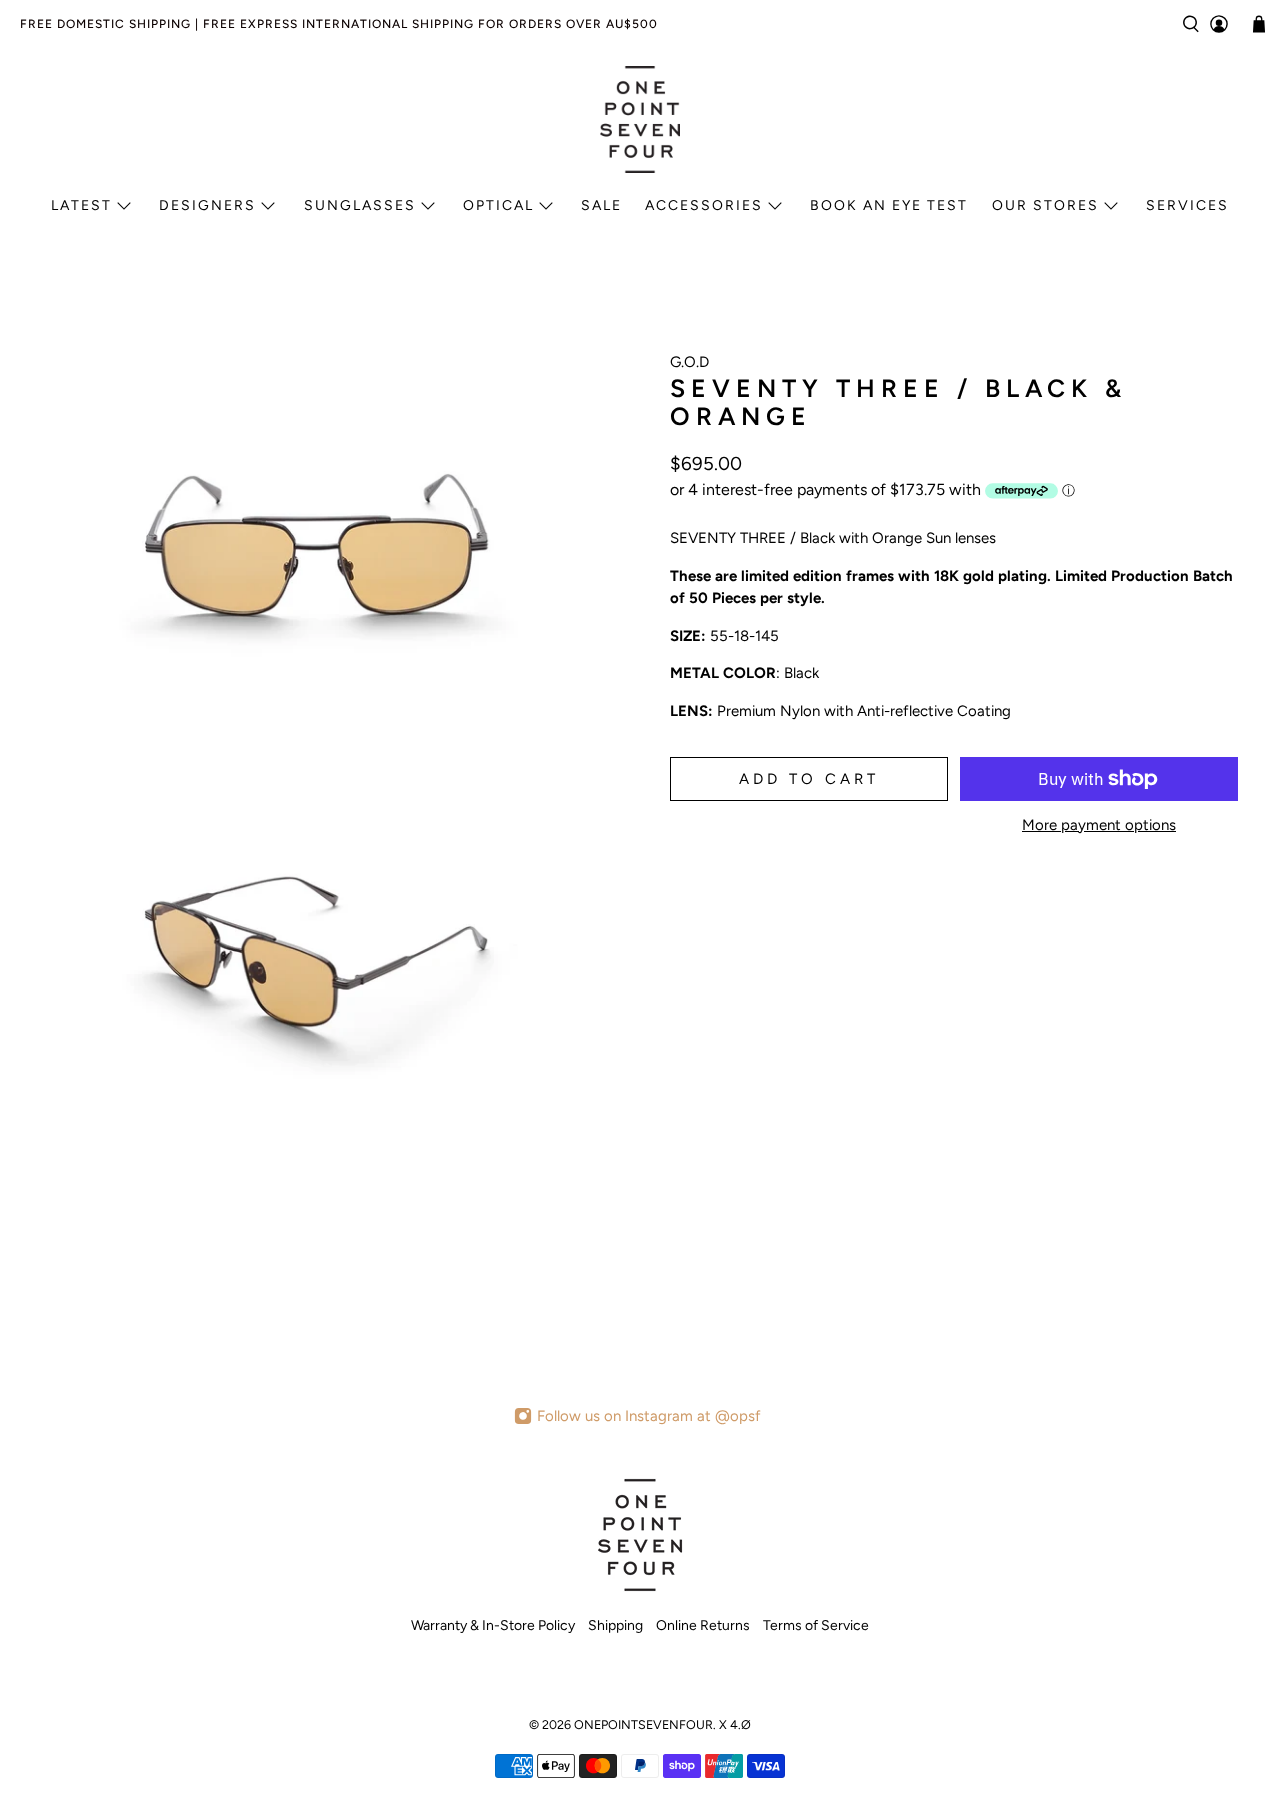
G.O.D (689, 362)
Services (1187, 205)
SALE (601, 205)
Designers (207, 205)
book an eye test (889, 205)
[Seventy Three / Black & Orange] (320, 544)
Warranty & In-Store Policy (493, 1625)
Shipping (615, 1625)
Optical (498, 205)
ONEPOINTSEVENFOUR (643, 1724)
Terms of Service (816, 1625)
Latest (81, 205)
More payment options (1099, 825)
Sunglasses (360, 205)
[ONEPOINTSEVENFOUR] (640, 119)
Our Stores (1045, 205)
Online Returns (703, 1625)
